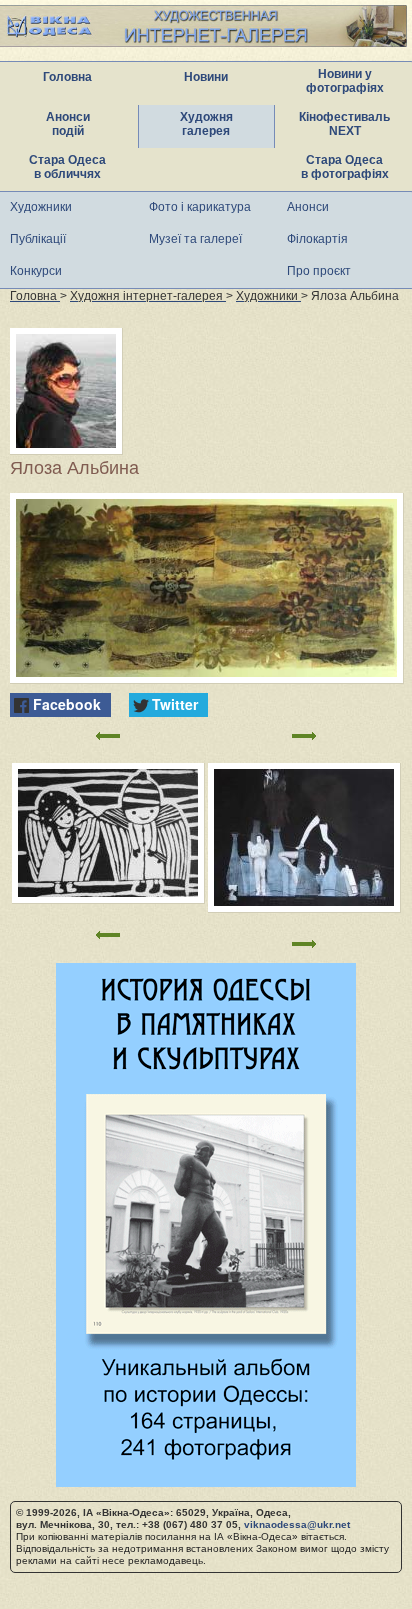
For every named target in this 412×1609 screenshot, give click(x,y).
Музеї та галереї (195, 239)
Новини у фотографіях (345, 81)
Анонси (308, 207)
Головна (67, 77)
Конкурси (36, 271)
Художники (41, 207)
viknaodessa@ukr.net (297, 1524)
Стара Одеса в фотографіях (345, 167)
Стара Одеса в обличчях (67, 167)
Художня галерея (206, 124)
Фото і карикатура (200, 207)
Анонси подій (68, 124)
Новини (206, 77)
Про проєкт (319, 271)
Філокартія (317, 239)
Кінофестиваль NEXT (344, 124)
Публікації (38, 239)
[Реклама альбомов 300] (206, 1481)
